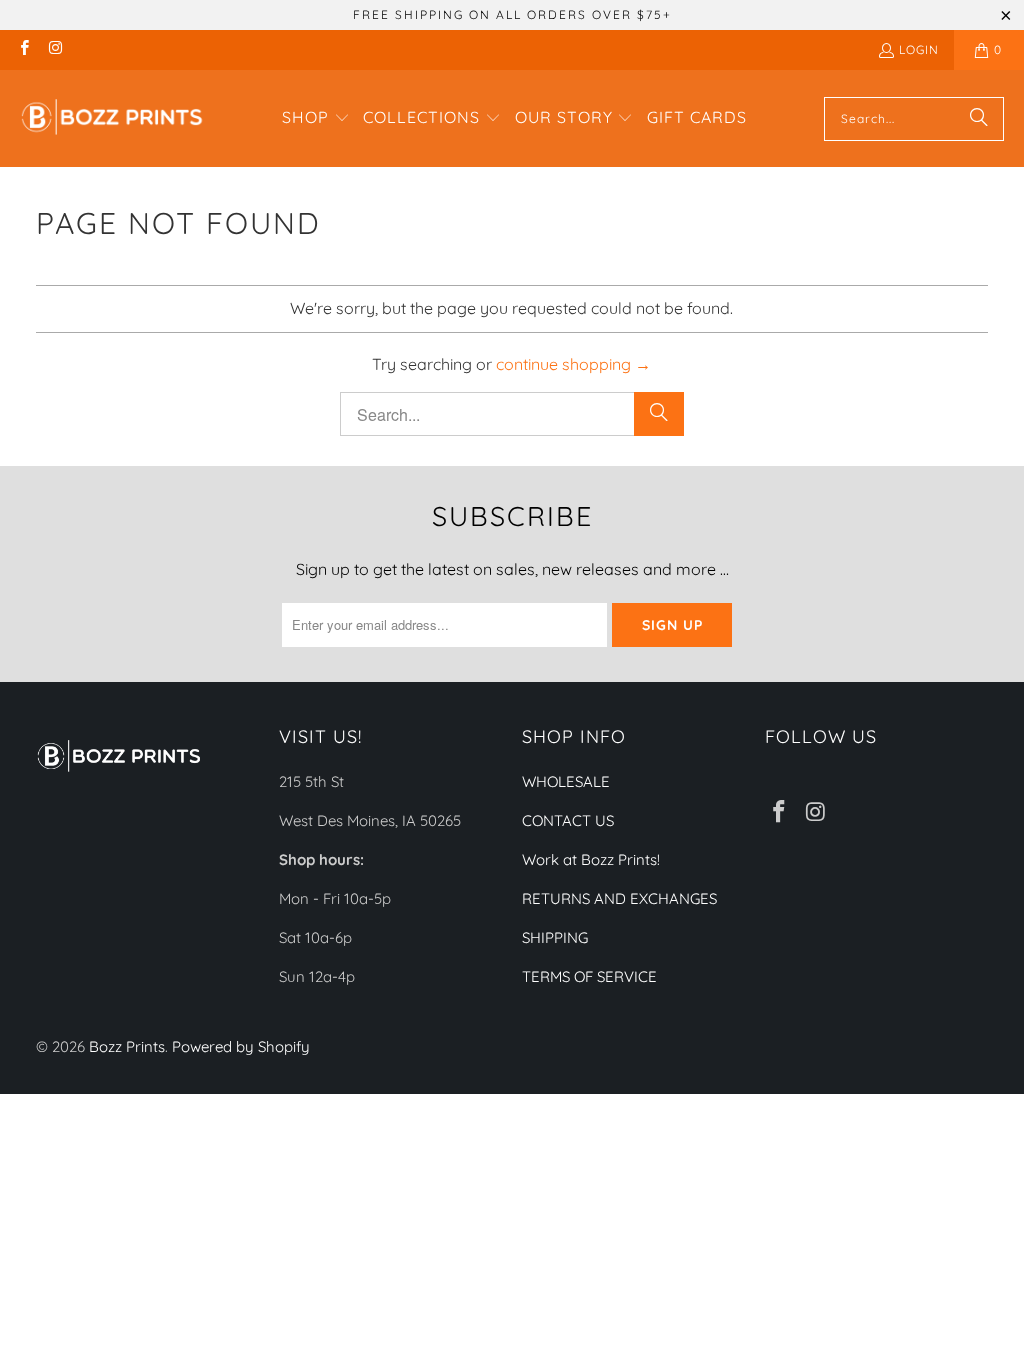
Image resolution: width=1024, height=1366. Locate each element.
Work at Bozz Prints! (591, 859)
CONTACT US (568, 820)
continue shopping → (573, 364)
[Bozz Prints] (112, 118)
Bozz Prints (127, 1046)
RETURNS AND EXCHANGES (619, 898)
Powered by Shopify (241, 1046)
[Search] (979, 119)
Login (919, 49)
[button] (316, 119)
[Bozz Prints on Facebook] (23, 49)
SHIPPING (555, 937)
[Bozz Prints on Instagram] (54, 49)
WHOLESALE (566, 781)
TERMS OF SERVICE (589, 976)
